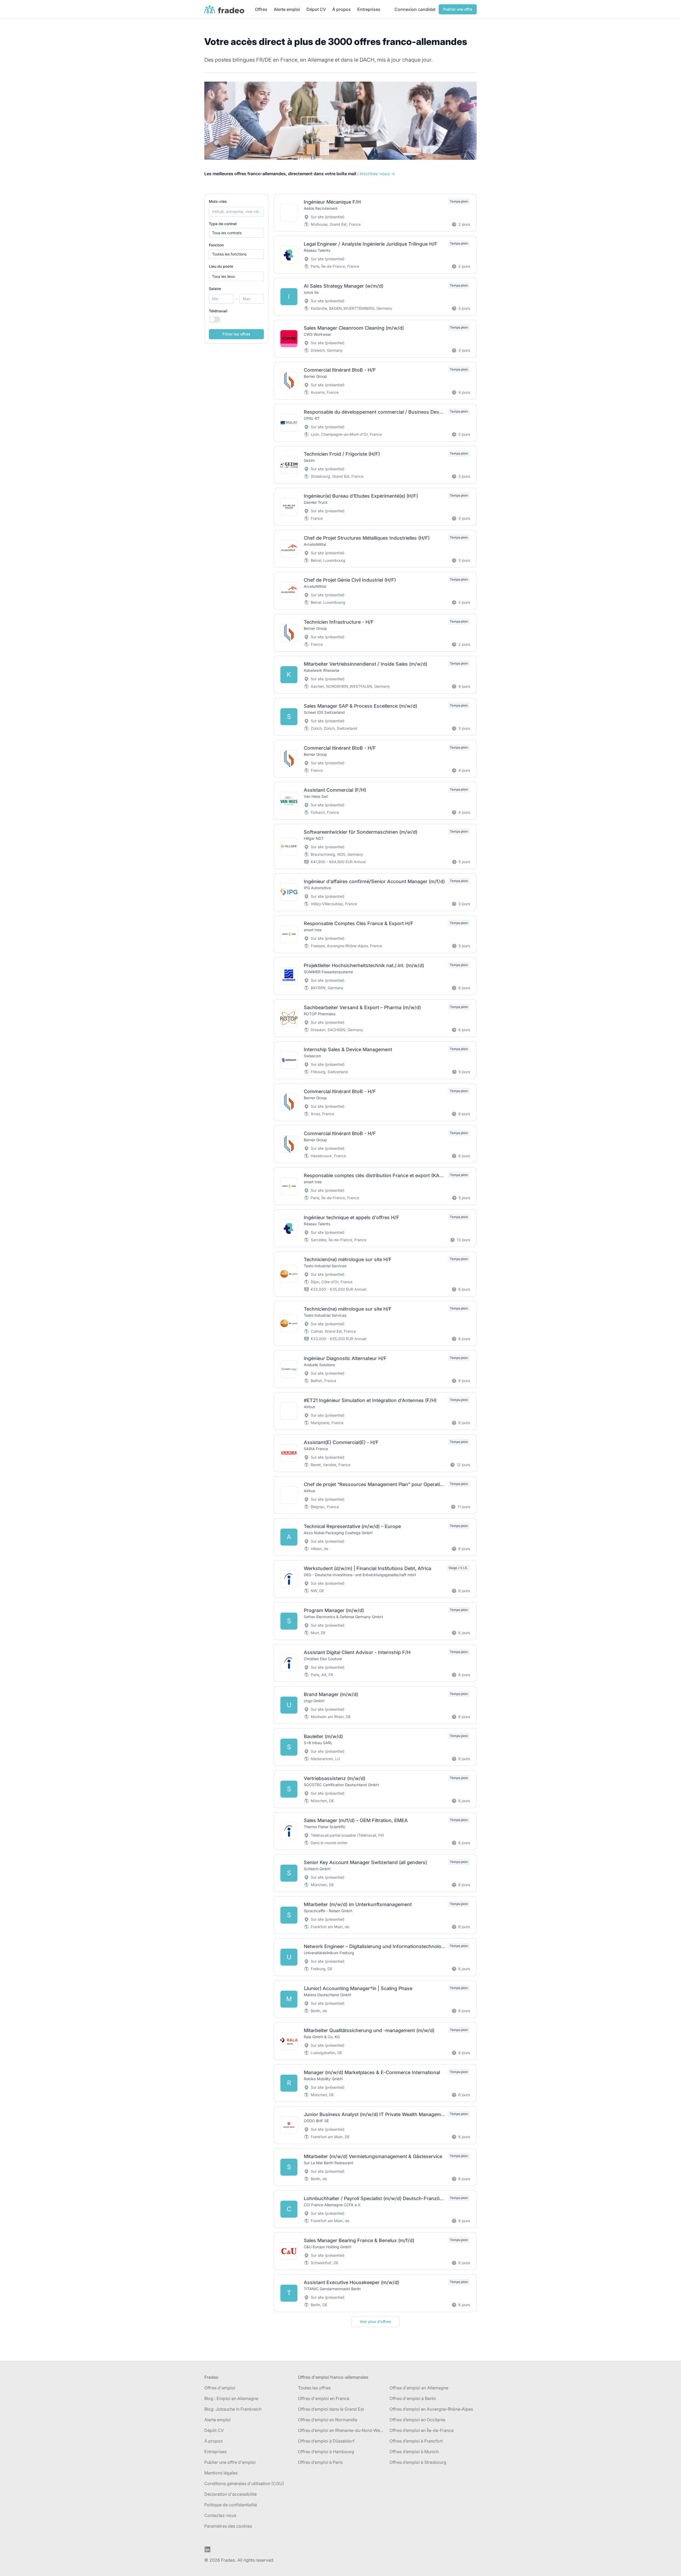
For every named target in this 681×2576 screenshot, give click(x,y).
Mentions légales (221, 2473)
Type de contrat (223, 224)
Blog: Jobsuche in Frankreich (233, 2409)
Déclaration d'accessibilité (231, 2494)
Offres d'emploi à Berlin (413, 2398)
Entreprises (369, 9)
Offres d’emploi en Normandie (328, 2420)
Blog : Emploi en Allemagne (231, 2398)
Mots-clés (218, 201)
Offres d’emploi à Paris (320, 2462)
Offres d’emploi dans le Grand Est (331, 2409)
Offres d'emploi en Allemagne (419, 2388)
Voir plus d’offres (375, 2321)
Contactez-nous (220, 2515)
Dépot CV (316, 9)
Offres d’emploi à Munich (414, 2452)
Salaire (215, 289)
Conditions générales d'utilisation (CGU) (244, 2483)
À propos (342, 9)
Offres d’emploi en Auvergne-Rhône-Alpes (431, 2409)
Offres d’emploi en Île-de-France (422, 2430)
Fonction (216, 245)
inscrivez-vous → (377, 174)
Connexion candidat (415, 9)
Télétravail (218, 311)
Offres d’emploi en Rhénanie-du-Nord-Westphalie (342, 2430)
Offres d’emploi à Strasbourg (418, 2462)
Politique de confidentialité (231, 2505)
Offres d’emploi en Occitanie (417, 2420)
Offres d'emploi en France (324, 2398)
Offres (261, 9)
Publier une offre (458, 9)
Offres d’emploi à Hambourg (326, 2452)
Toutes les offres (314, 2388)
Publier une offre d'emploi (230, 2462)
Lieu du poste (221, 266)
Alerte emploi (287, 9)
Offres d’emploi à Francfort (416, 2441)
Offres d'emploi (220, 2388)
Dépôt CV (214, 2430)
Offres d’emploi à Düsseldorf (326, 2441)
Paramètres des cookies (228, 2526)
